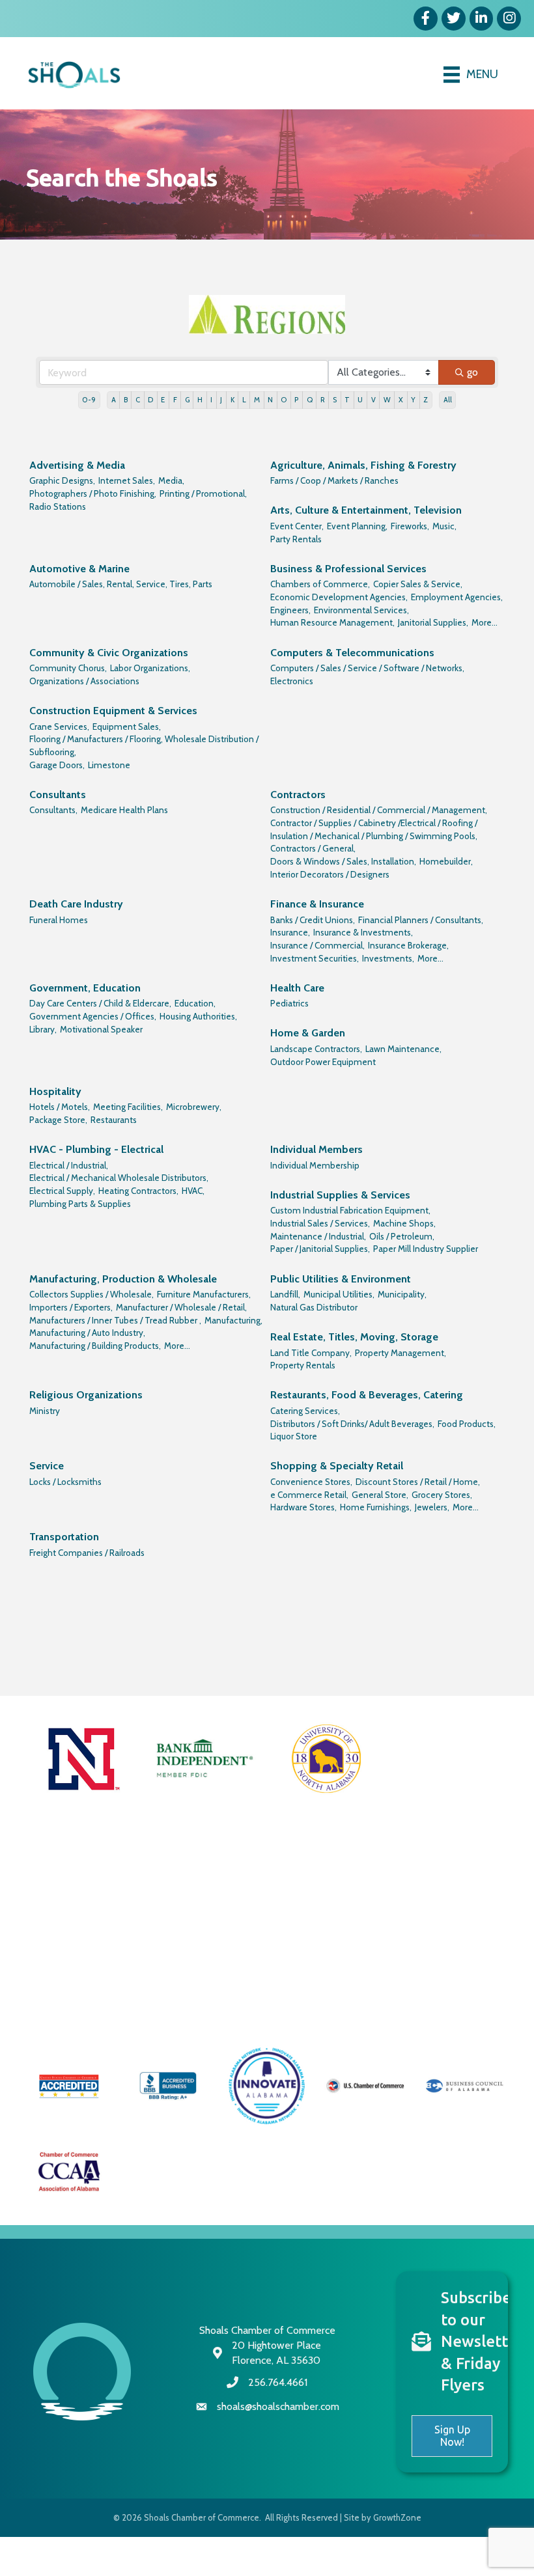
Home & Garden (308, 1033)
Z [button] (426, 400)
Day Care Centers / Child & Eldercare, (100, 1003)
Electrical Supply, (62, 1191)
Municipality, (402, 1294)
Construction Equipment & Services (113, 711)
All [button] (448, 400)
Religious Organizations (86, 1395)
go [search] (472, 372)
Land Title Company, (311, 1353)
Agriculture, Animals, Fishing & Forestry (363, 465)
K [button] (232, 400)
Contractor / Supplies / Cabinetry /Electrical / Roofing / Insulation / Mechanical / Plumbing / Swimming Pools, (374, 829)
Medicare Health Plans (124, 810)
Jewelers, (432, 1507)
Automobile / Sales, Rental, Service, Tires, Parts (121, 584)
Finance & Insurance (317, 904)
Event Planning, (357, 526)
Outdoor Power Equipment (323, 1062)
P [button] (296, 400)
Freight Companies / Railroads (87, 1553)
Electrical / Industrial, (69, 1165)
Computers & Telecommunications (352, 653)
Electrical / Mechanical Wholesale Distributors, (119, 1178)
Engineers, (290, 610)
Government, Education (85, 988)
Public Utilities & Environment (341, 1279)
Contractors (298, 795)
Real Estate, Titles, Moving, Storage (354, 1337)
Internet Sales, (127, 480)
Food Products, (467, 1424)
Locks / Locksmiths (65, 1482)
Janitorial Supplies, (433, 622)
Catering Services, (305, 1411)
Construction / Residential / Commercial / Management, (379, 810)
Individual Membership (315, 1165)
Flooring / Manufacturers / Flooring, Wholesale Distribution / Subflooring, (144, 745)
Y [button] (413, 400)
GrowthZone (397, 2517)
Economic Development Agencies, (339, 597)
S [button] (335, 400)
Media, (171, 480)
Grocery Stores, (442, 1495)
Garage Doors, (57, 765)
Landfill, (285, 1294)
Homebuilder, (446, 861)
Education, (195, 1003)
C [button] (138, 400)
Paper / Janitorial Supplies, (320, 1249)
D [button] (150, 400)
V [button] (373, 400)
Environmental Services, (361, 610)
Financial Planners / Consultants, (421, 920)
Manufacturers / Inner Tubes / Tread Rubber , (115, 1320)
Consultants (58, 795)
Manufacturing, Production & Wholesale (123, 1279)
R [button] (323, 400)
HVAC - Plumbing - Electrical (96, 1149)
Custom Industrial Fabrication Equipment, (350, 1210)
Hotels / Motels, (60, 1107)
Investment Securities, (315, 958)
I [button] (211, 400)
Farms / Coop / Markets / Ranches (334, 480)
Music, (444, 526)
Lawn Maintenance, (403, 1049)
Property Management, (400, 1353)
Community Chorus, (68, 668)
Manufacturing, (233, 1320)
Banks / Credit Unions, (313, 920)
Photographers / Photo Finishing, (93, 493)
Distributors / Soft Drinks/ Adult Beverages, (352, 1424)
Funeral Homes (59, 920)
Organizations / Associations (84, 681)
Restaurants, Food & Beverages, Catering (367, 1395)
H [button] (200, 400)
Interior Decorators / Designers (330, 874)
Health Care (297, 988)
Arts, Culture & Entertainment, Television (366, 510)
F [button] (175, 400)
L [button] (244, 400)
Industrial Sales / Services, (320, 1223)
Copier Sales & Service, (418, 584)
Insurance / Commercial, (317, 945)
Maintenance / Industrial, (318, 1236)
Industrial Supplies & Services (340, 1195)
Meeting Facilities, (128, 1107)
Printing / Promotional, (203, 493)
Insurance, (290, 932)
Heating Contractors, (138, 1191)
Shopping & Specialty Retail (337, 1466)
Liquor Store (294, 1436)
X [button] (401, 400)
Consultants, (53, 810)
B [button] (126, 400)
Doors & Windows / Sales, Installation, (343, 861)
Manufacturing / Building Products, (95, 1346)
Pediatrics (289, 1003)
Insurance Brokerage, (408, 945)
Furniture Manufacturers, (204, 1294)
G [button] (187, 400)
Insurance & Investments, (363, 932)
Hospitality (55, 1091)
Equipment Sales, (127, 727)
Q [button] (310, 400)
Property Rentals (303, 1365)
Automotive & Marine (79, 569)
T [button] (347, 400)
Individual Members (316, 1149)
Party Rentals (296, 539)
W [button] (387, 400)
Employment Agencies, (457, 597)
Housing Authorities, (198, 1016)
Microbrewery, (194, 1107)
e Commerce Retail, (309, 1495)
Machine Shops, (404, 1223)
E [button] (163, 400)
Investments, (388, 958)
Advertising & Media (77, 465)
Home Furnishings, (376, 1507)
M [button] (257, 400)
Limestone (109, 765)
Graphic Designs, (62, 480)
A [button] (114, 400)
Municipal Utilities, (339, 1294)
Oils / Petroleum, (402, 1236)
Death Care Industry (76, 904)
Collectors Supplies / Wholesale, (91, 1294)
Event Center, (297, 526)
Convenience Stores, (311, 1482)
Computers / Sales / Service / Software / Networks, (367, 668)
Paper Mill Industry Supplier (426, 1249)
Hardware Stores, (303, 1507)
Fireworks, (410, 526)
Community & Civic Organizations (109, 653)
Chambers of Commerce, (320, 584)
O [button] (284, 400)
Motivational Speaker (101, 1029)
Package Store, (58, 1120)
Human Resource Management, (332, 622)
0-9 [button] (89, 400)
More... (485, 622)
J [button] (221, 400)
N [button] (270, 400)
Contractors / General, (313, 848)
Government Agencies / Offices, (93, 1016)
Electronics (292, 681)
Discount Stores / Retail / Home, (418, 1482)
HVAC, (193, 1191)
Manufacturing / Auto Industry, (87, 1333)
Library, (43, 1029)
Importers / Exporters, (71, 1307)
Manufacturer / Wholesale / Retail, (181, 1307)
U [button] (360, 400)
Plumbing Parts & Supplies (80, 1204)
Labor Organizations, (150, 668)
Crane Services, (59, 727)
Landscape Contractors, (316, 1049)
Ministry (45, 1411)
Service (47, 1466)
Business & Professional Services (348, 569)
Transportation (64, 1537)
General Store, (380, 1495)
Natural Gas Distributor (314, 1307)
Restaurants (114, 1120)
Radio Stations (58, 506)
